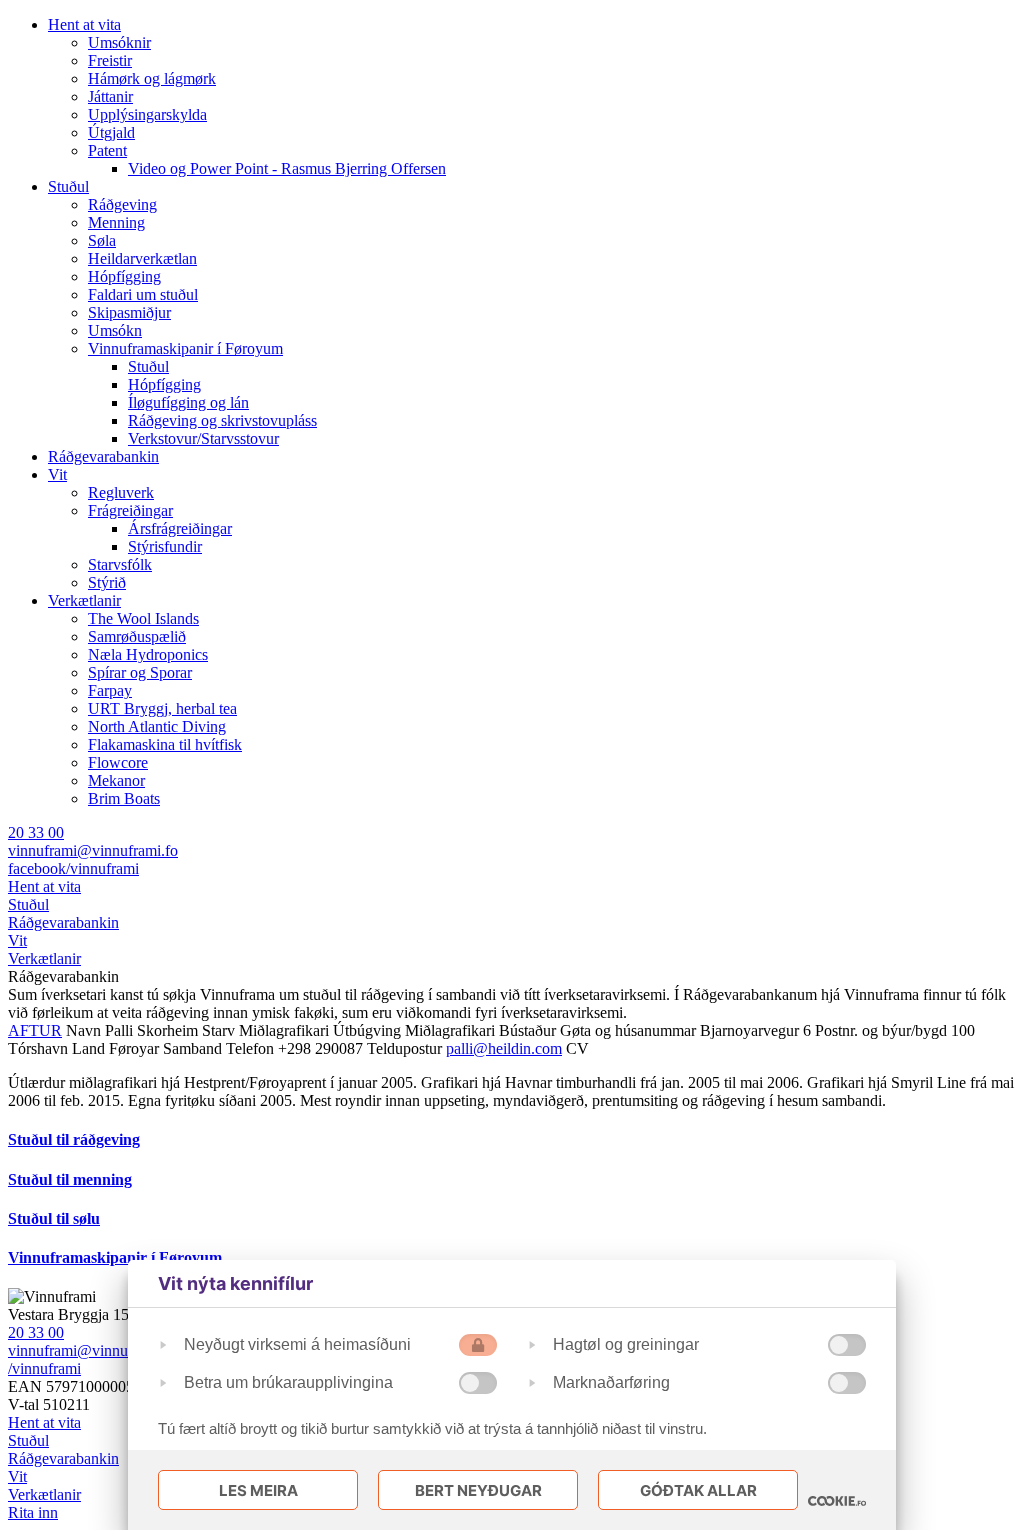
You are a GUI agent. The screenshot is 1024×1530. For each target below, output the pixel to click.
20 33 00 (36, 832)
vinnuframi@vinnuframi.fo (93, 850)
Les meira (258, 1490)
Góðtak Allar (698, 1490)
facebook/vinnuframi (73, 868)
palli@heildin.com (504, 1048)
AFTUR (35, 1030)
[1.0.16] (837, 1501)
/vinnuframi (44, 1368)
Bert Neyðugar (478, 1490)
